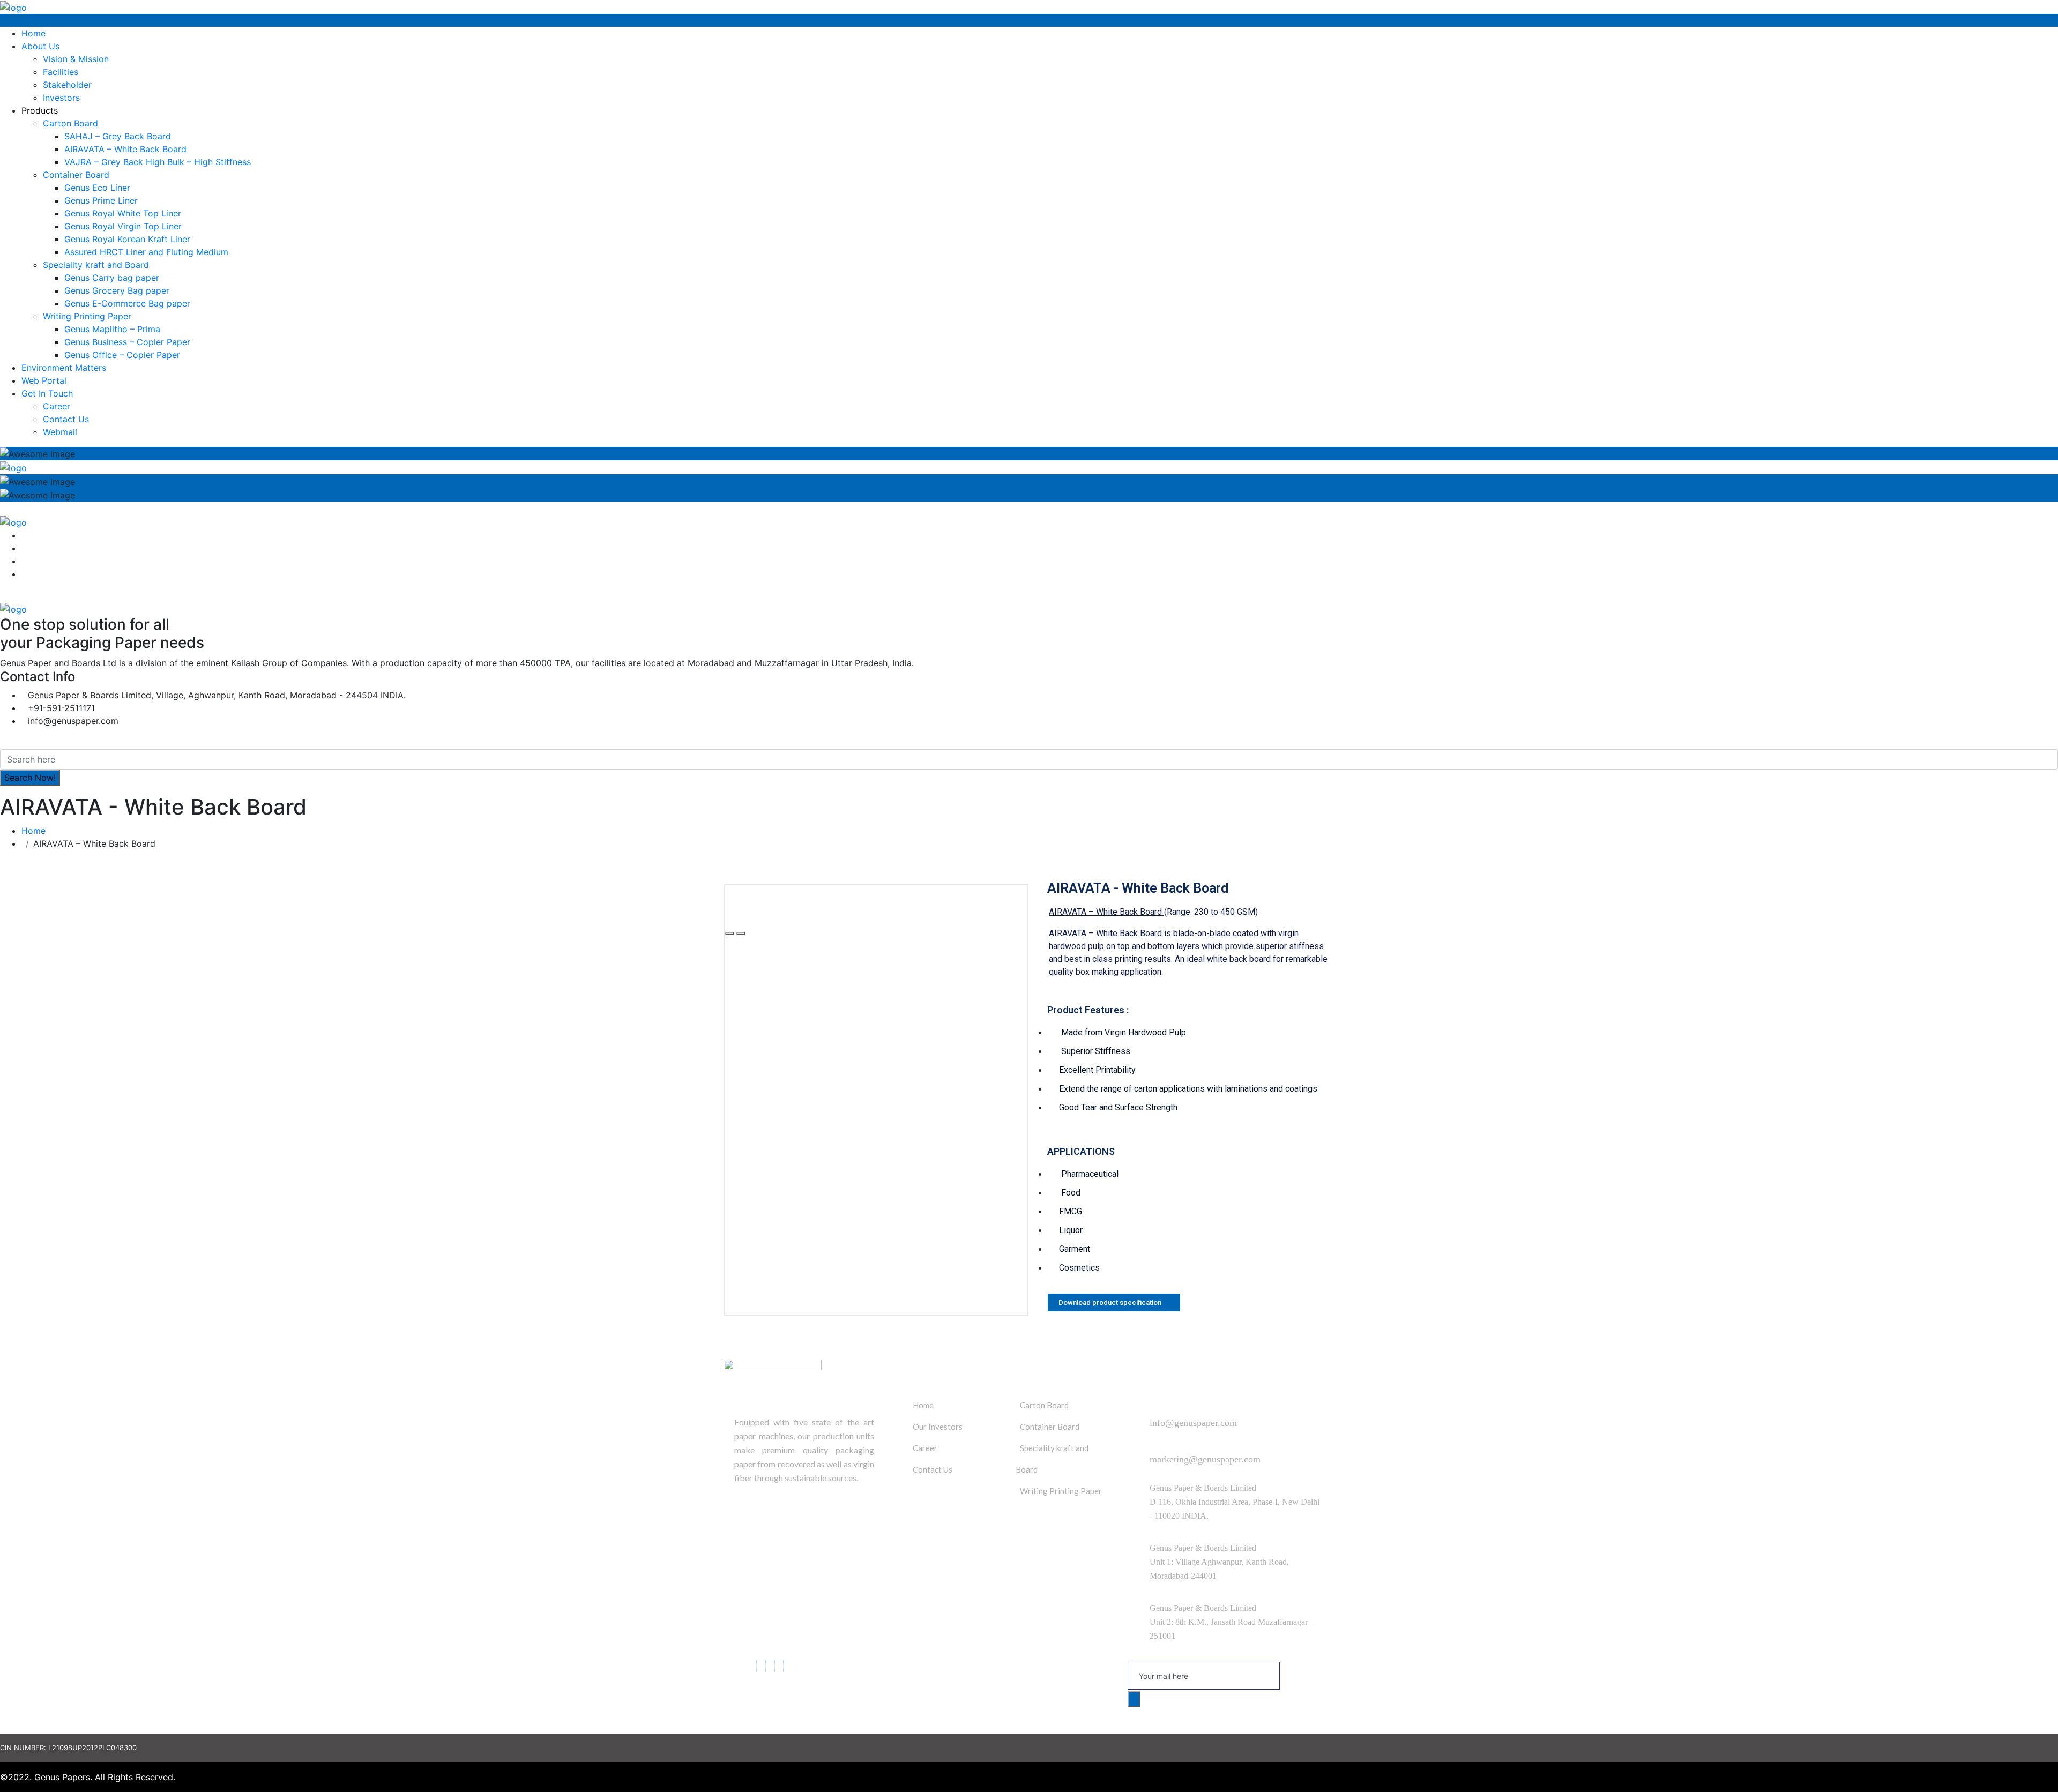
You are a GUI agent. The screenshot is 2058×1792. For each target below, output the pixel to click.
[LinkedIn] (774, 1666)
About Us (40, 46)
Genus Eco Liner (97, 188)
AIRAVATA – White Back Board (125, 149)
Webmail (60, 432)
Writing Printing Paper (87, 316)
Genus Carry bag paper (112, 278)
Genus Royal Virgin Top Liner (123, 226)
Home (33, 33)
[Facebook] (756, 1666)
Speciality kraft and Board (96, 265)
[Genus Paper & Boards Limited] (13, 6)
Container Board (76, 175)
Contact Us (66, 419)
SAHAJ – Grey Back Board (118, 136)
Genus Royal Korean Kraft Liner (127, 239)
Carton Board (70, 123)
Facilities (61, 72)
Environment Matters (64, 368)
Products (40, 110)
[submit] (1134, 1699)
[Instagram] (784, 1666)
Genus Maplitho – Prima (112, 329)
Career (57, 406)
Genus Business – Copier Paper (127, 342)
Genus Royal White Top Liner (123, 213)
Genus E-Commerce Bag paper (127, 303)
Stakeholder (67, 85)
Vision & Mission (76, 59)
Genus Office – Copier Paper (122, 355)
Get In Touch (47, 393)
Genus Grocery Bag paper (117, 290)
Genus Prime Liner (101, 200)
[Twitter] (765, 1666)
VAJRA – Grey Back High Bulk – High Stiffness (158, 162)
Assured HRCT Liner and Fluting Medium (146, 252)
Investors (61, 98)
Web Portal (44, 380)
